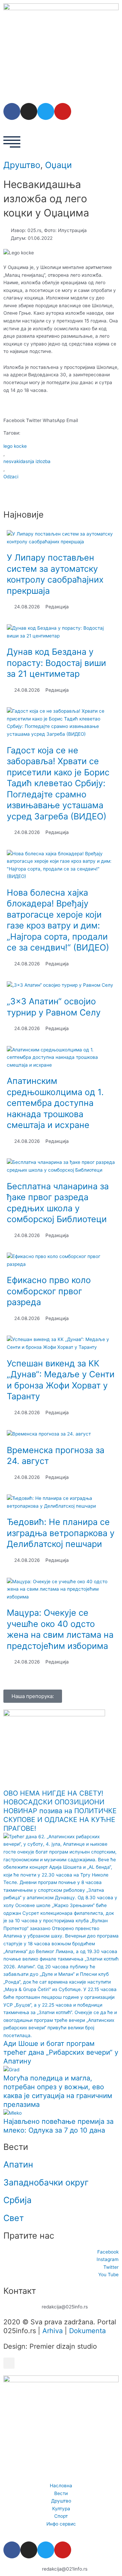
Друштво (22, 165)
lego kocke (15, 446)
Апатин (18, 2164)
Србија (17, 2200)
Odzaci (11, 477)
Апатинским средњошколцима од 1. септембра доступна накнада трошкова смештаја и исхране (55, 1103)
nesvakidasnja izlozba (27, 461)
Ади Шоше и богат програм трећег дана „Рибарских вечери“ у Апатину (61, 2052)
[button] (14, 416)
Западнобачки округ (46, 2182)
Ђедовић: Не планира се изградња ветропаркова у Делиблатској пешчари (61, 1533)
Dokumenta (87, 2331)
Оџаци (58, 165)
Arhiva (53, 2331)
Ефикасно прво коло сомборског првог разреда (49, 1291)
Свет (14, 2218)
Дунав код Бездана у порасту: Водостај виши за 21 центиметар (56, 663)
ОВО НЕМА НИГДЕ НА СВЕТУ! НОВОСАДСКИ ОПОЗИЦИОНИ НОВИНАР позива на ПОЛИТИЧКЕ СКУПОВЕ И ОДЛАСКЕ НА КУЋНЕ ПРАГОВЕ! (60, 1811)
